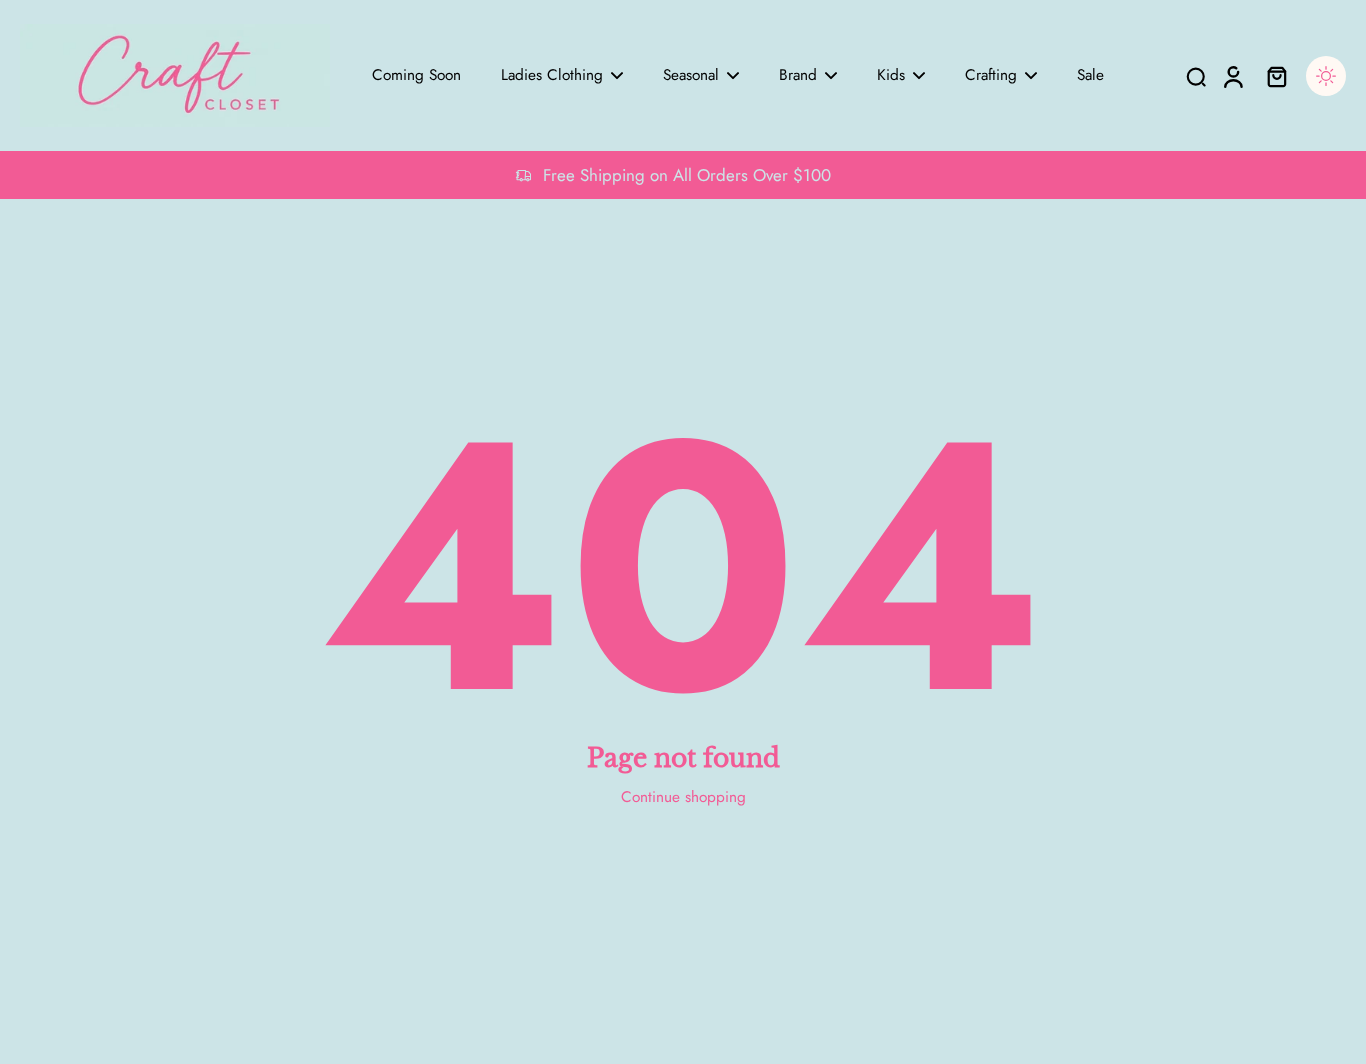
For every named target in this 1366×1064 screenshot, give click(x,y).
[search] (1196, 76)
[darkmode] (1326, 76)
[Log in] (1232, 75)
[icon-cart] (1276, 76)
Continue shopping (683, 797)
